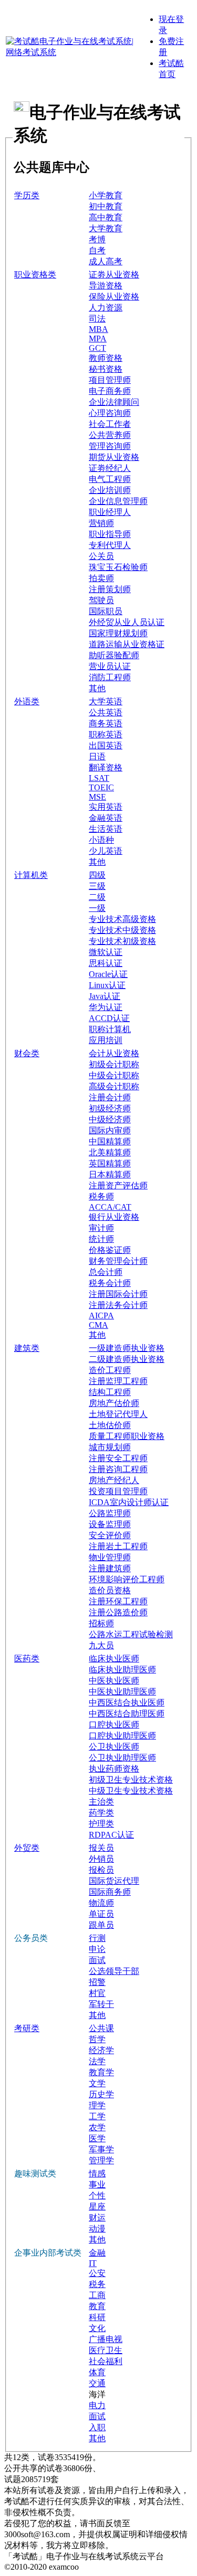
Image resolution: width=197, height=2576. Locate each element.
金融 (97, 2253)
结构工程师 (110, 1392)
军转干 (101, 2004)
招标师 (101, 1623)
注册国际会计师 (118, 1294)
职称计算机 (110, 1029)
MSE (97, 797)
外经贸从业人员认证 (127, 622)
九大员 (101, 1645)
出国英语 (106, 745)
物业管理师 (110, 1557)
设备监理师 (110, 1524)
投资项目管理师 (118, 1491)
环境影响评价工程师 (127, 1579)
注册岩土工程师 (118, 1546)
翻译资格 (106, 768)
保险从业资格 (114, 297)
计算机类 (31, 875)
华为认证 (106, 1007)
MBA (98, 329)
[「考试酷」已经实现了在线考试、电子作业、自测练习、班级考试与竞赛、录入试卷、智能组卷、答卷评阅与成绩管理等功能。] (71, 52)
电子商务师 (110, 391)
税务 (97, 2284)
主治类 (101, 1802)
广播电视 (106, 2339)
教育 (97, 2306)
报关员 (101, 1848)
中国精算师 (110, 1141)
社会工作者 (110, 424)
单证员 (101, 1914)
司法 (97, 319)
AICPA (101, 1316)
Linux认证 (107, 985)
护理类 (101, 1824)
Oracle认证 (108, 974)
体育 (97, 2372)
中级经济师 (110, 1119)
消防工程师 (110, 677)
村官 (97, 1993)
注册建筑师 (110, 1568)
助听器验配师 (114, 655)
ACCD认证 (109, 1018)
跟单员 (101, 1925)
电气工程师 (110, 479)
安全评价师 (110, 1535)
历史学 (101, 2094)
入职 (97, 2427)
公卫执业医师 (114, 1747)
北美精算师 (110, 1152)
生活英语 (106, 829)
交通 (97, 2383)
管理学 (101, 2160)
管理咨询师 (110, 446)
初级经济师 (110, 1108)
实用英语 (106, 807)
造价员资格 (110, 1590)
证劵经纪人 (110, 468)
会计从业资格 (114, 1053)
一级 (97, 908)
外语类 (27, 701)
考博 (97, 239)
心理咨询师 (110, 413)
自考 (97, 250)
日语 (97, 756)
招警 (97, 1982)
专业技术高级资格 (122, 919)
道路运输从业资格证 (127, 644)
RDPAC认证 (111, 1835)
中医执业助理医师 (122, 1692)
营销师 (101, 523)
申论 (97, 1949)
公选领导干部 (114, 1971)
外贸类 (27, 1848)
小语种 (101, 840)
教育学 (101, 2072)
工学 (97, 2116)
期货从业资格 (114, 457)
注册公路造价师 (118, 1612)
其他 (97, 688)
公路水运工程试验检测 (131, 1634)
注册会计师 (110, 1097)
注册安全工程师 (118, 1458)
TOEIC (101, 787)
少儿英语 (106, 851)
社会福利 (106, 2361)
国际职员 (106, 611)
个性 (97, 2196)
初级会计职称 (114, 1064)
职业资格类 (35, 275)
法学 (97, 2061)
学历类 (27, 195)
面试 (97, 1960)
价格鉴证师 (110, 1250)
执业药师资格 (114, 1769)
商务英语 (106, 723)
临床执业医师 (114, 1659)
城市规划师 (110, 1447)
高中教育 (106, 217)
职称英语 (106, 734)
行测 (97, 1938)
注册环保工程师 (118, 1601)
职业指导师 (110, 534)
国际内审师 (110, 1130)
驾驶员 (101, 600)
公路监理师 (110, 1513)
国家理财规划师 (118, 633)
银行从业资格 (114, 1217)
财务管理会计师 (118, 1261)
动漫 (97, 2229)
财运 (97, 2218)
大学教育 (106, 228)
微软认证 (106, 952)
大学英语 (106, 701)
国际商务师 (110, 1892)
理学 (97, 2105)
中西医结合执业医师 (127, 1703)
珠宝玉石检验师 (118, 567)
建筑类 (27, 1348)
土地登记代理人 (118, 1414)
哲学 (97, 2039)
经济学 (101, 2050)
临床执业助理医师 (122, 1670)
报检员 (101, 1870)
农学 (97, 2127)
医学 (97, 2138)
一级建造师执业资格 (127, 1348)
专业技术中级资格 (122, 930)
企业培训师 (110, 490)
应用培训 (106, 1040)
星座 (97, 2207)
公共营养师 (110, 435)
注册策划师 (110, 589)
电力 (97, 2405)
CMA (98, 1325)
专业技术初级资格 (122, 941)
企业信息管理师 (118, 501)
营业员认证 (110, 666)
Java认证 (105, 996)
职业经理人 (110, 512)
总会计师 (106, 1272)
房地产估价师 (114, 1403)
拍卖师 (101, 578)
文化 (97, 2328)
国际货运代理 (114, 1881)
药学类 (101, 1813)
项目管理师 (110, 380)
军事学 (101, 2149)
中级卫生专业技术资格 (131, 1791)
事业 (97, 2185)
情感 (97, 2173)
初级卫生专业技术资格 (131, 1780)
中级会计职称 (114, 1075)
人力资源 (106, 308)
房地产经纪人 (114, 1480)
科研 (97, 2317)
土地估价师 (110, 1425)
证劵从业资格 (114, 275)
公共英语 (106, 712)
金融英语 (106, 818)
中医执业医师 (114, 1681)
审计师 (101, 1228)
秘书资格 (106, 369)
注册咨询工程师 (118, 1469)
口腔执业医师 (114, 1725)
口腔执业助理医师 (122, 1736)
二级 (97, 897)
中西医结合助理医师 (127, 1714)
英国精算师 (110, 1163)
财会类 (27, 1053)
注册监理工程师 (118, 1381)
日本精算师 (110, 1174)
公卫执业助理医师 (122, 1758)
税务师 (101, 1196)
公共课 (101, 2028)
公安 (97, 2273)
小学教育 (106, 195)
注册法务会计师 (118, 1305)
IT (93, 2263)
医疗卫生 (106, 2350)
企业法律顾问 (114, 402)
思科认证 (106, 963)
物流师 (101, 1903)
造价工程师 (110, 1370)
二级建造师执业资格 (127, 1359)
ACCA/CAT (110, 1207)
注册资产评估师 (118, 1185)
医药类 (27, 1659)
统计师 (101, 1239)
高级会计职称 (114, 1086)
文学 (97, 2083)
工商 (97, 2295)
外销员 (101, 1859)
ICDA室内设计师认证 (129, 1502)
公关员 (101, 556)
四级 (97, 875)
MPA (98, 339)
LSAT (99, 778)
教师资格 (106, 358)
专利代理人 (110, 545)
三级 (97, 886)
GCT (97, 348)
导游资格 (106, 286)
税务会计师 (110, 1283)
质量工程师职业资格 (127, 1436)
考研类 (27, 2028)
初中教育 (106, 206)
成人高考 (106, 261)
